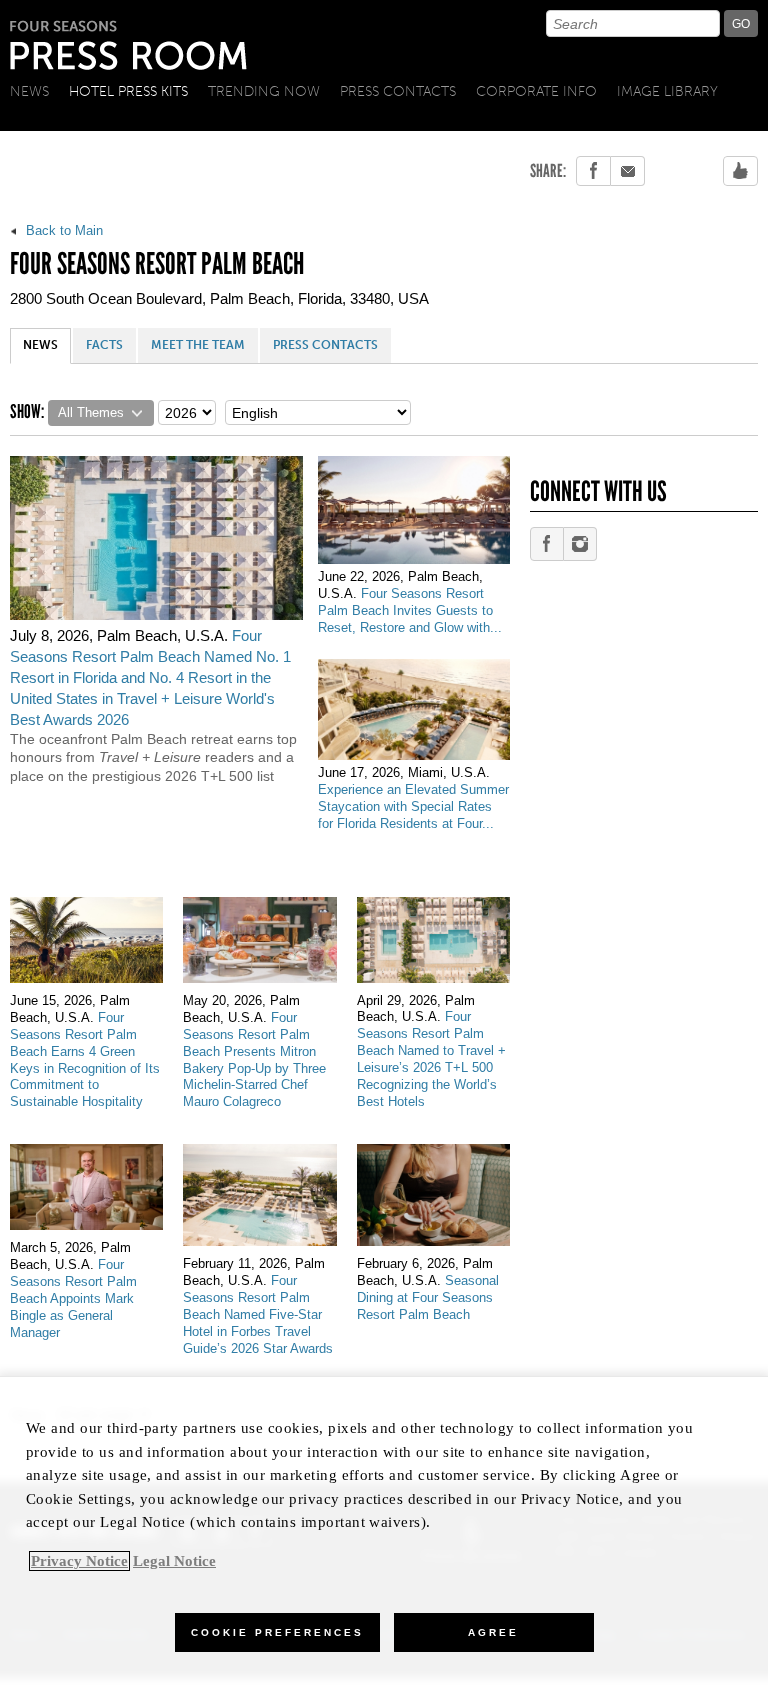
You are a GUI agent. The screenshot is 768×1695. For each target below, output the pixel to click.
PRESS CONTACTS (325, 345)
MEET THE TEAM (198, 345)
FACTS (104, 345)
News (29, 91)
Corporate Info (536, 91)
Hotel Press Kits (128, 91)
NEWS (40, 345)
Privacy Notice (79, 1561)
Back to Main (62, 230)
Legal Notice (174, 1561)
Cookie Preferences (277, 1632)
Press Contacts (398, 91)
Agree (493, 1632)
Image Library (667, 91)
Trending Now (264, 91)
